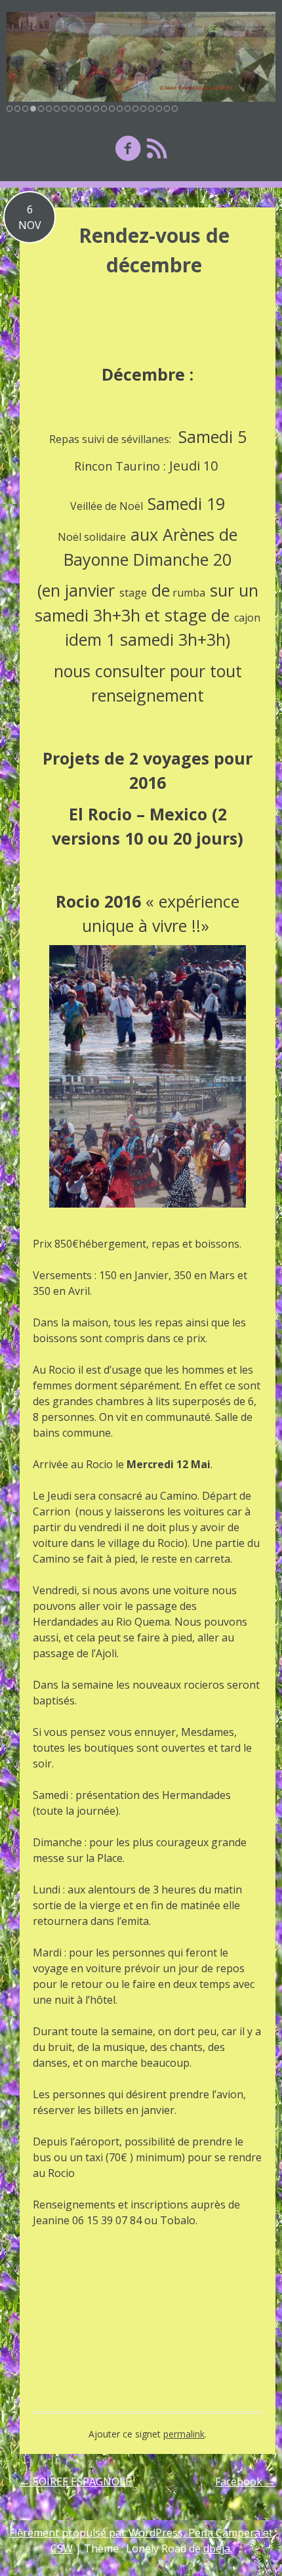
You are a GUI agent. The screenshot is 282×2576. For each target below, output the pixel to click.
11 (88, 109)
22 (175, 109)
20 (159, 109)
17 (135, 109)
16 (128, 109)
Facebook (245, 2481)
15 (120, 109)
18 (143, 109)
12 (96, 109)
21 (167, 109)
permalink (184, 2434)
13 (104, 109)
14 (112, 109)
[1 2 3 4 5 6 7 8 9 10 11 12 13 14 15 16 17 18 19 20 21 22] (141, 57)
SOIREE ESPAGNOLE (75, 2481)
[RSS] (157, 148)
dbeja (217, 2548)
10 (80, 109)
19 (151, 109)
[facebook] (128, 148)
